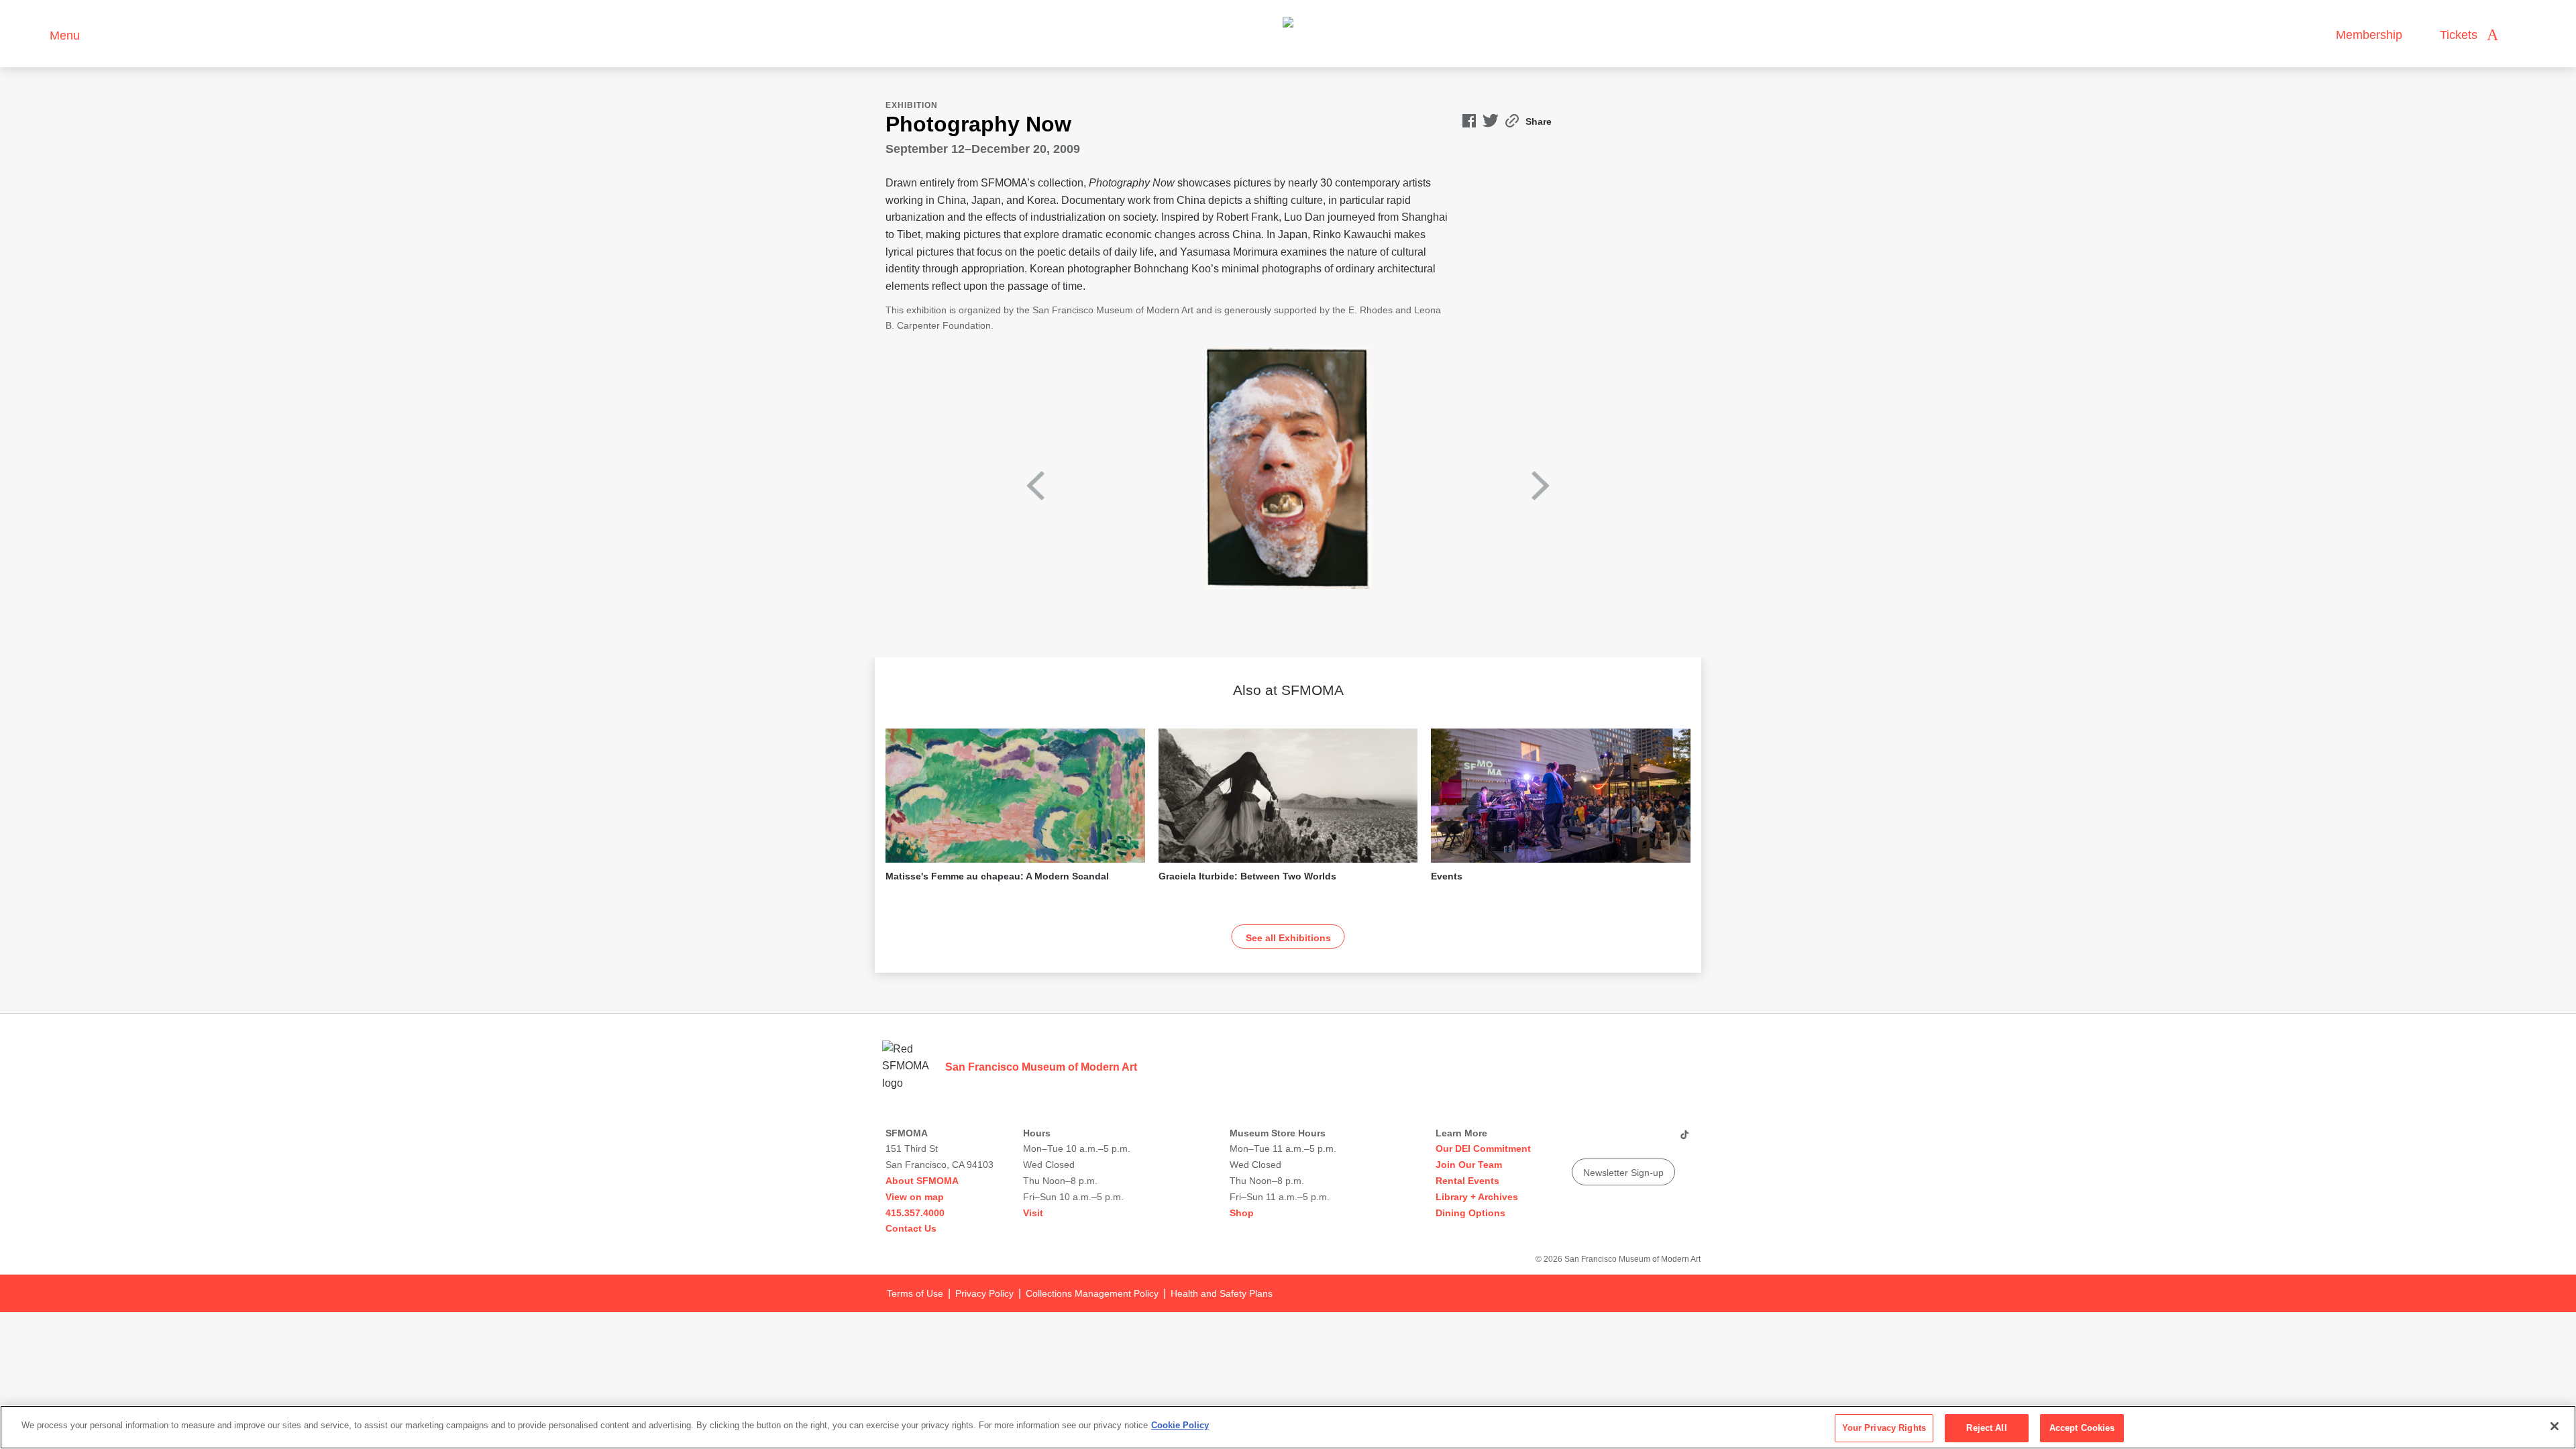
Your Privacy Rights (1884, 1428)
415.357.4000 (915, 1213)
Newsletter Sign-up (1623, 1173)
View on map (915, 1197)
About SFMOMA (922, 1181)
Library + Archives (1477, 1197)
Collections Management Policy (1092, 1293)
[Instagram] (1607, 1140)
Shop (1242, 1213)
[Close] (2555, 1426)
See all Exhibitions (1288, 938)
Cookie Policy (1180, 1425)
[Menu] (33, 34)
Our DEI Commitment (1483, 1148)
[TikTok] (1684, 1140)
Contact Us (911, 1228)
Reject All (1986, 1428)
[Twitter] (1632, 1140)
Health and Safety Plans (1222, 1293)
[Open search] (2522, 35)
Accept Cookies (2082, 1428)
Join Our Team (1469, 1165)
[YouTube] (1581, 1140)
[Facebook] (1658, 1140)
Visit (1033, 1213)
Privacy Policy (984, 1293)
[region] (1288, 1427)
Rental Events (1467, 1181)
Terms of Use (915, 1293)
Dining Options (1470, 1213)
